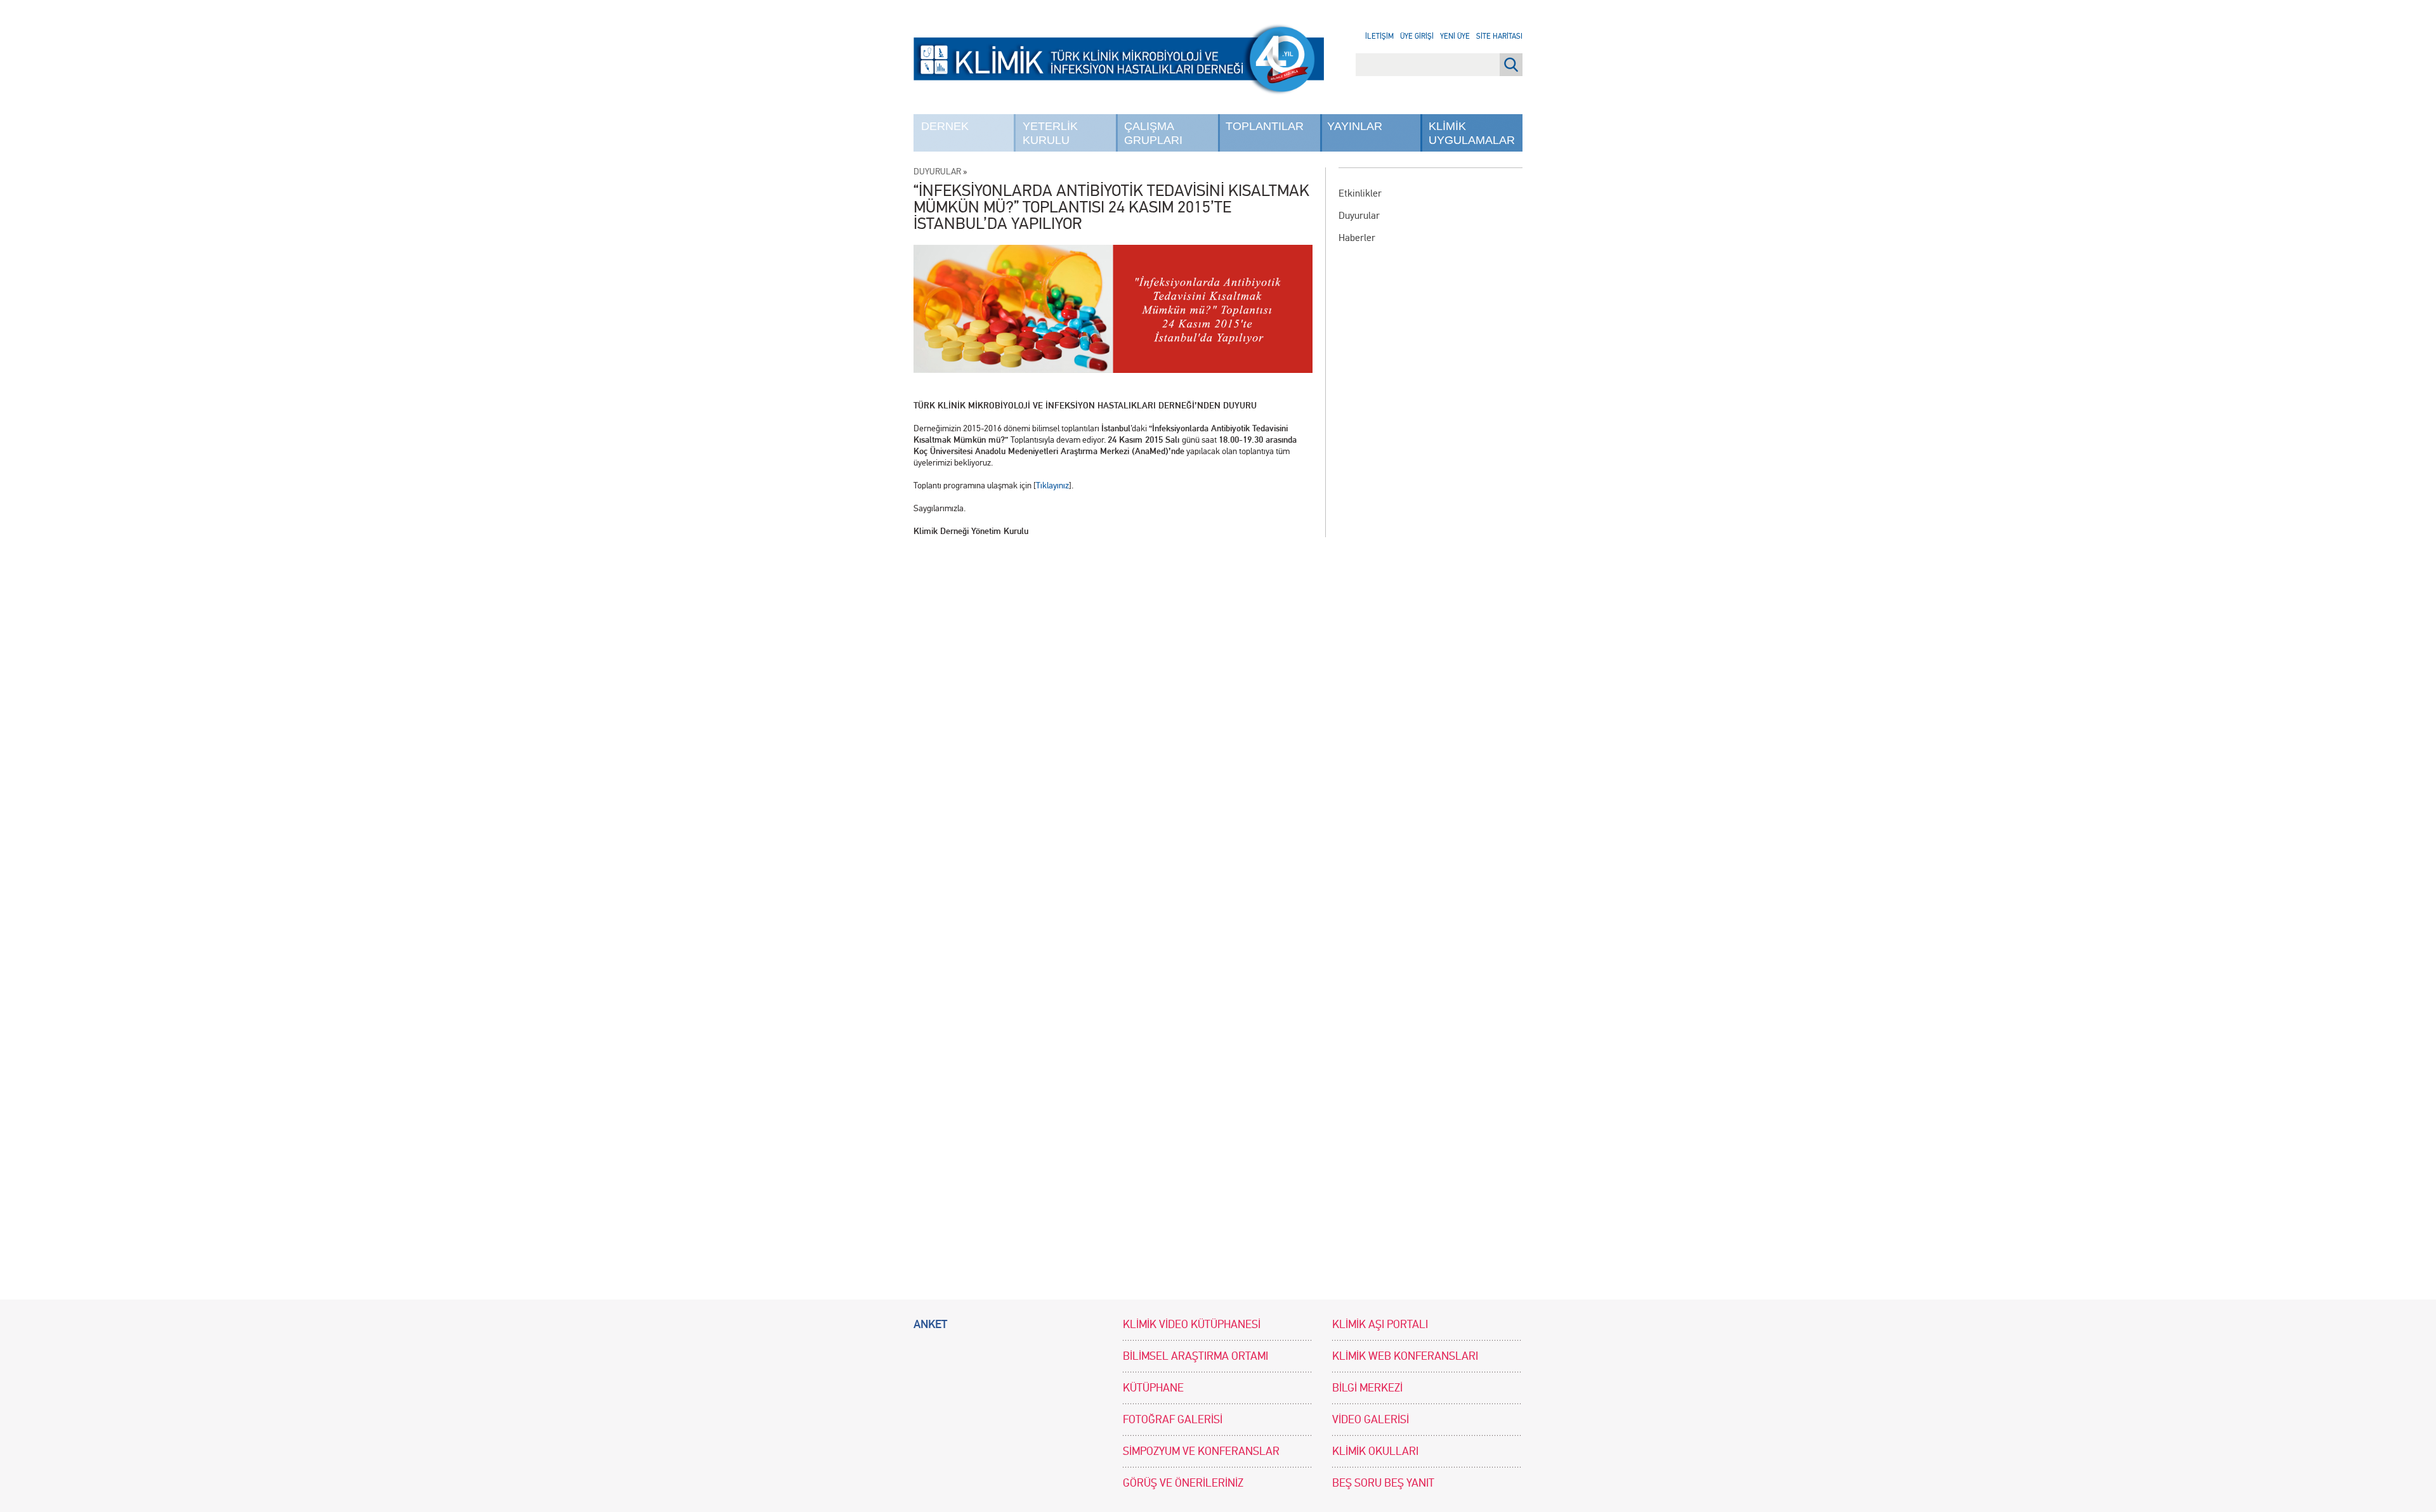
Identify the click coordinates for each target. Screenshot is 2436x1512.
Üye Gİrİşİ (1417, 36)
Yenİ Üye (1455, 36)
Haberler (1357, 238)
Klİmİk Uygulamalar (1472, 133)
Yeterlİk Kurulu (1050, 133)
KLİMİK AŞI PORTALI (1380, 1325)
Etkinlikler (1360, 193)
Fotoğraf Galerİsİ (1173, 1420)
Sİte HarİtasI (1499, 36)
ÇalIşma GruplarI (1153, 133)
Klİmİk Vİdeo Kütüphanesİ (1192, 1325)
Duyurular (1359, 215)
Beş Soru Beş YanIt (1383, 1483)
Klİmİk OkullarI (1375, 1451)
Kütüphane (1153, 1388)
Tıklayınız (1052, 486)
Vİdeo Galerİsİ (1371, 1420)
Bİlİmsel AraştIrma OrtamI (1195, 1356)
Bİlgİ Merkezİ (1367, 1388)
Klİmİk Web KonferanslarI (1405, 1356)
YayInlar (1355, 126)
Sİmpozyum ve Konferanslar (1201, 1451)
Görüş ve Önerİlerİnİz (1183, 1483)
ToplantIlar (1265, 126)
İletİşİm (1379, 36)
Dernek (945, 126)
